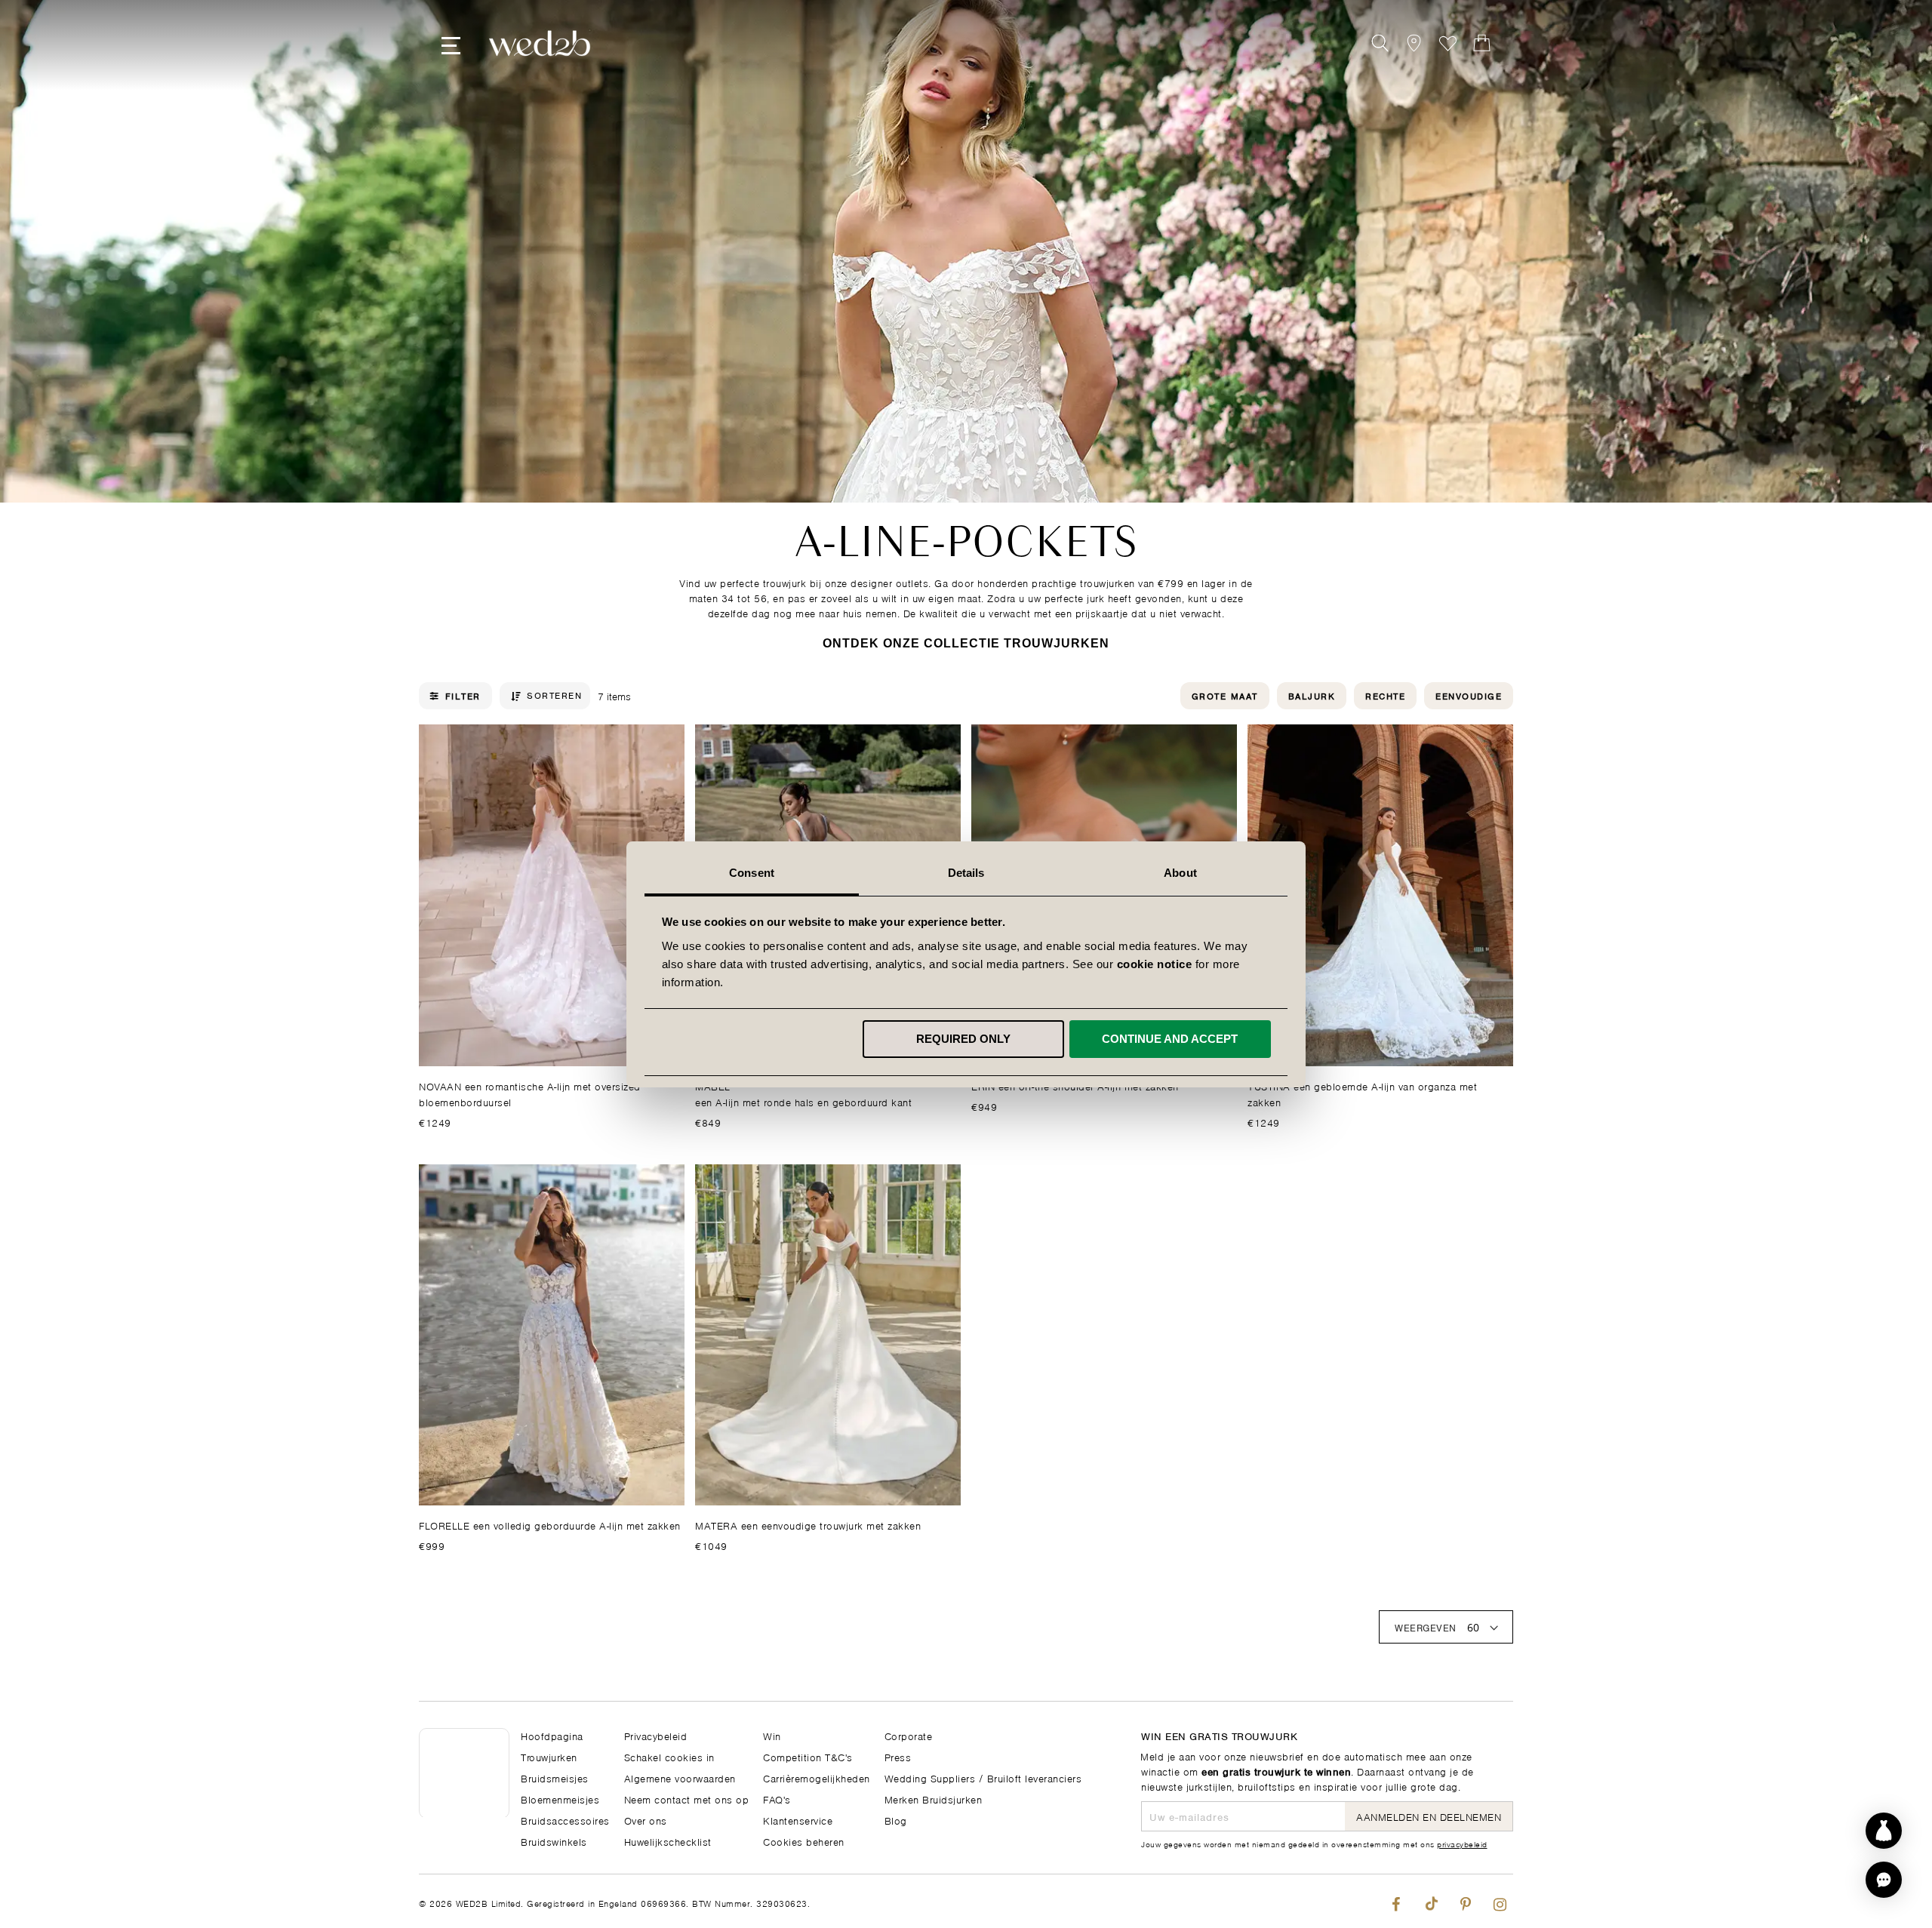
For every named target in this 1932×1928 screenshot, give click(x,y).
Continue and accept (1170, 1039)
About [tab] (1180, 873)
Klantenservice (798, 1820)
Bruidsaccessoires (565, 1820)
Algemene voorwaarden (680, 1777)
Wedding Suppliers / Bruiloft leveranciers (983, 1777)
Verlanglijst (1448, 43)
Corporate (909, 1735)
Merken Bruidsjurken (934, 1799)
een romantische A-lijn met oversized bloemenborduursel (530, 1093)
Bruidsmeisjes (555, 1777)
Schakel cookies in (669, 1756)
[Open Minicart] (1482, 43)
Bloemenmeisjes (560, 1799)
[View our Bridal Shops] (1414, 43)
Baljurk (1312, 695)
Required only (963, 1039)
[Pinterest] (1465, 1901)
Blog (896, 1820)
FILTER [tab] (463, 696)
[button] (1884, 1880)
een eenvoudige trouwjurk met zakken (808, 1525)
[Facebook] (1396, 1901)
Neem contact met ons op (687, 1799)
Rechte (1385, 695)
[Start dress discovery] (1884, 1831)
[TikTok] (1431, 1901)
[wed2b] (540, 43)
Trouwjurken (549, 1756)
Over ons (646, 1820)
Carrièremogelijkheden (817, 1777)
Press (898, 1756)
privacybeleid (1462, 1843)
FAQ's (777, 1799)
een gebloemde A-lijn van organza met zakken (1362, 1093)
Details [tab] (966, 873)
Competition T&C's (808, 1756)
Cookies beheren (804, 1841)
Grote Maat (1225, 695)
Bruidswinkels (554, 1841)
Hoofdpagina (552, 1735)
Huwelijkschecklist (668, 1841)
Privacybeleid (656, 1735)
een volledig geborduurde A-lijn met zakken (550, 1525)
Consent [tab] (752, 873)
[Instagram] (1500, 1901)
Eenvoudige (1469, 695)
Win (772, 1735)
